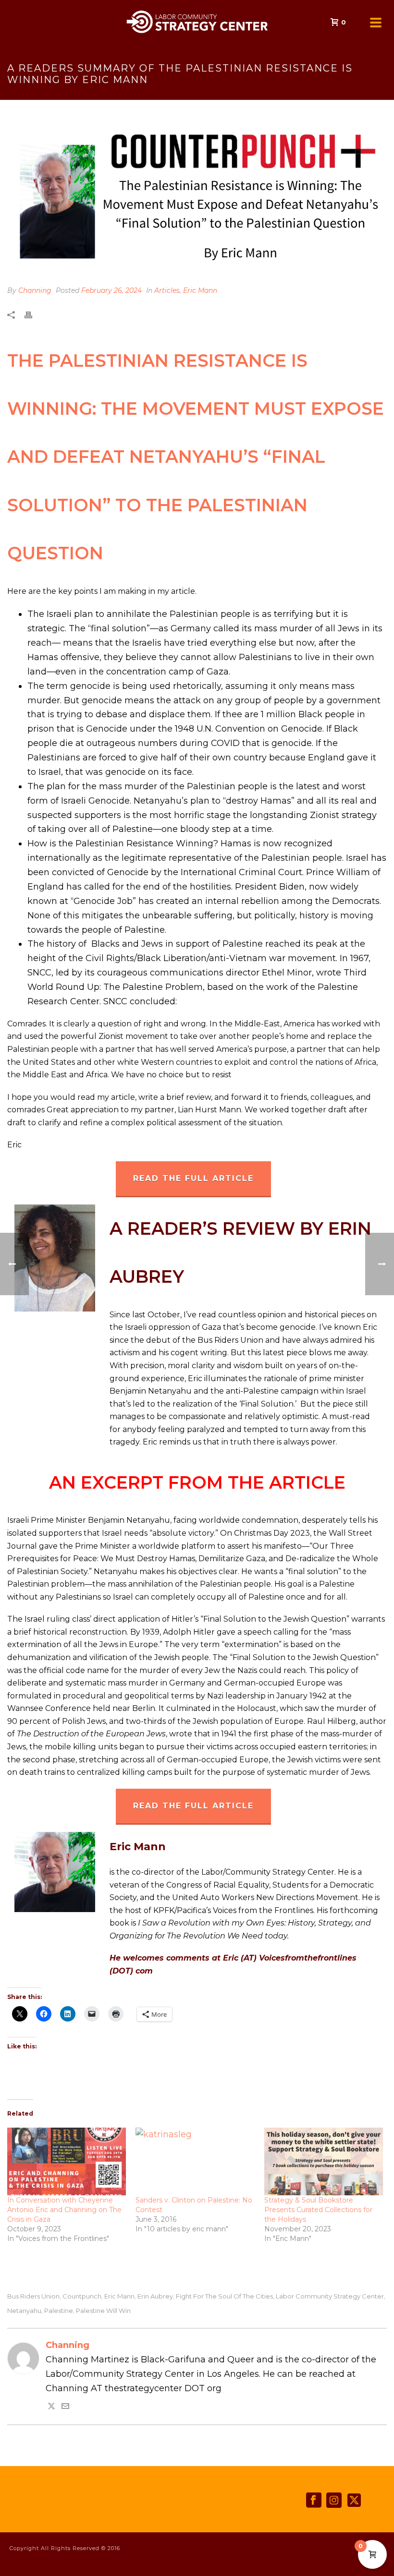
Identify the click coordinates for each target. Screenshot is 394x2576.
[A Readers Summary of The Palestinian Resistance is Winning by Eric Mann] (197, 198)
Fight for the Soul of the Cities (224, 2296)
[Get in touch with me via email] (65, 2407)
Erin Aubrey (155, 2296)
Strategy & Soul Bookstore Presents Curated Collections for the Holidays (318, 2210)
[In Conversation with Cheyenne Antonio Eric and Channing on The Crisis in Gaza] (67, 2161)
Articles (167, 290)
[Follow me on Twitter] (51, 2407)
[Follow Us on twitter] (354, 2501)
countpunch (82, 2296)
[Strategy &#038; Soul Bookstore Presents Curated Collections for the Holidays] (324, 2161)
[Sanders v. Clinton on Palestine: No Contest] (195, 2161)
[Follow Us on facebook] (314, 2501)
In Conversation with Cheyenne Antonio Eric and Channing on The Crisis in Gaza (64, 2210)
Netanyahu (24, 2311)
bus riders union (33, 2296)
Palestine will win (103, 2311)
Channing (35, 290)
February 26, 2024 (111, 290)
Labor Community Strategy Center (330, 2296)
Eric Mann (200, 290)
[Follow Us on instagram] (334, 2501)
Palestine (59, 2311)
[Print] (33, 315)
